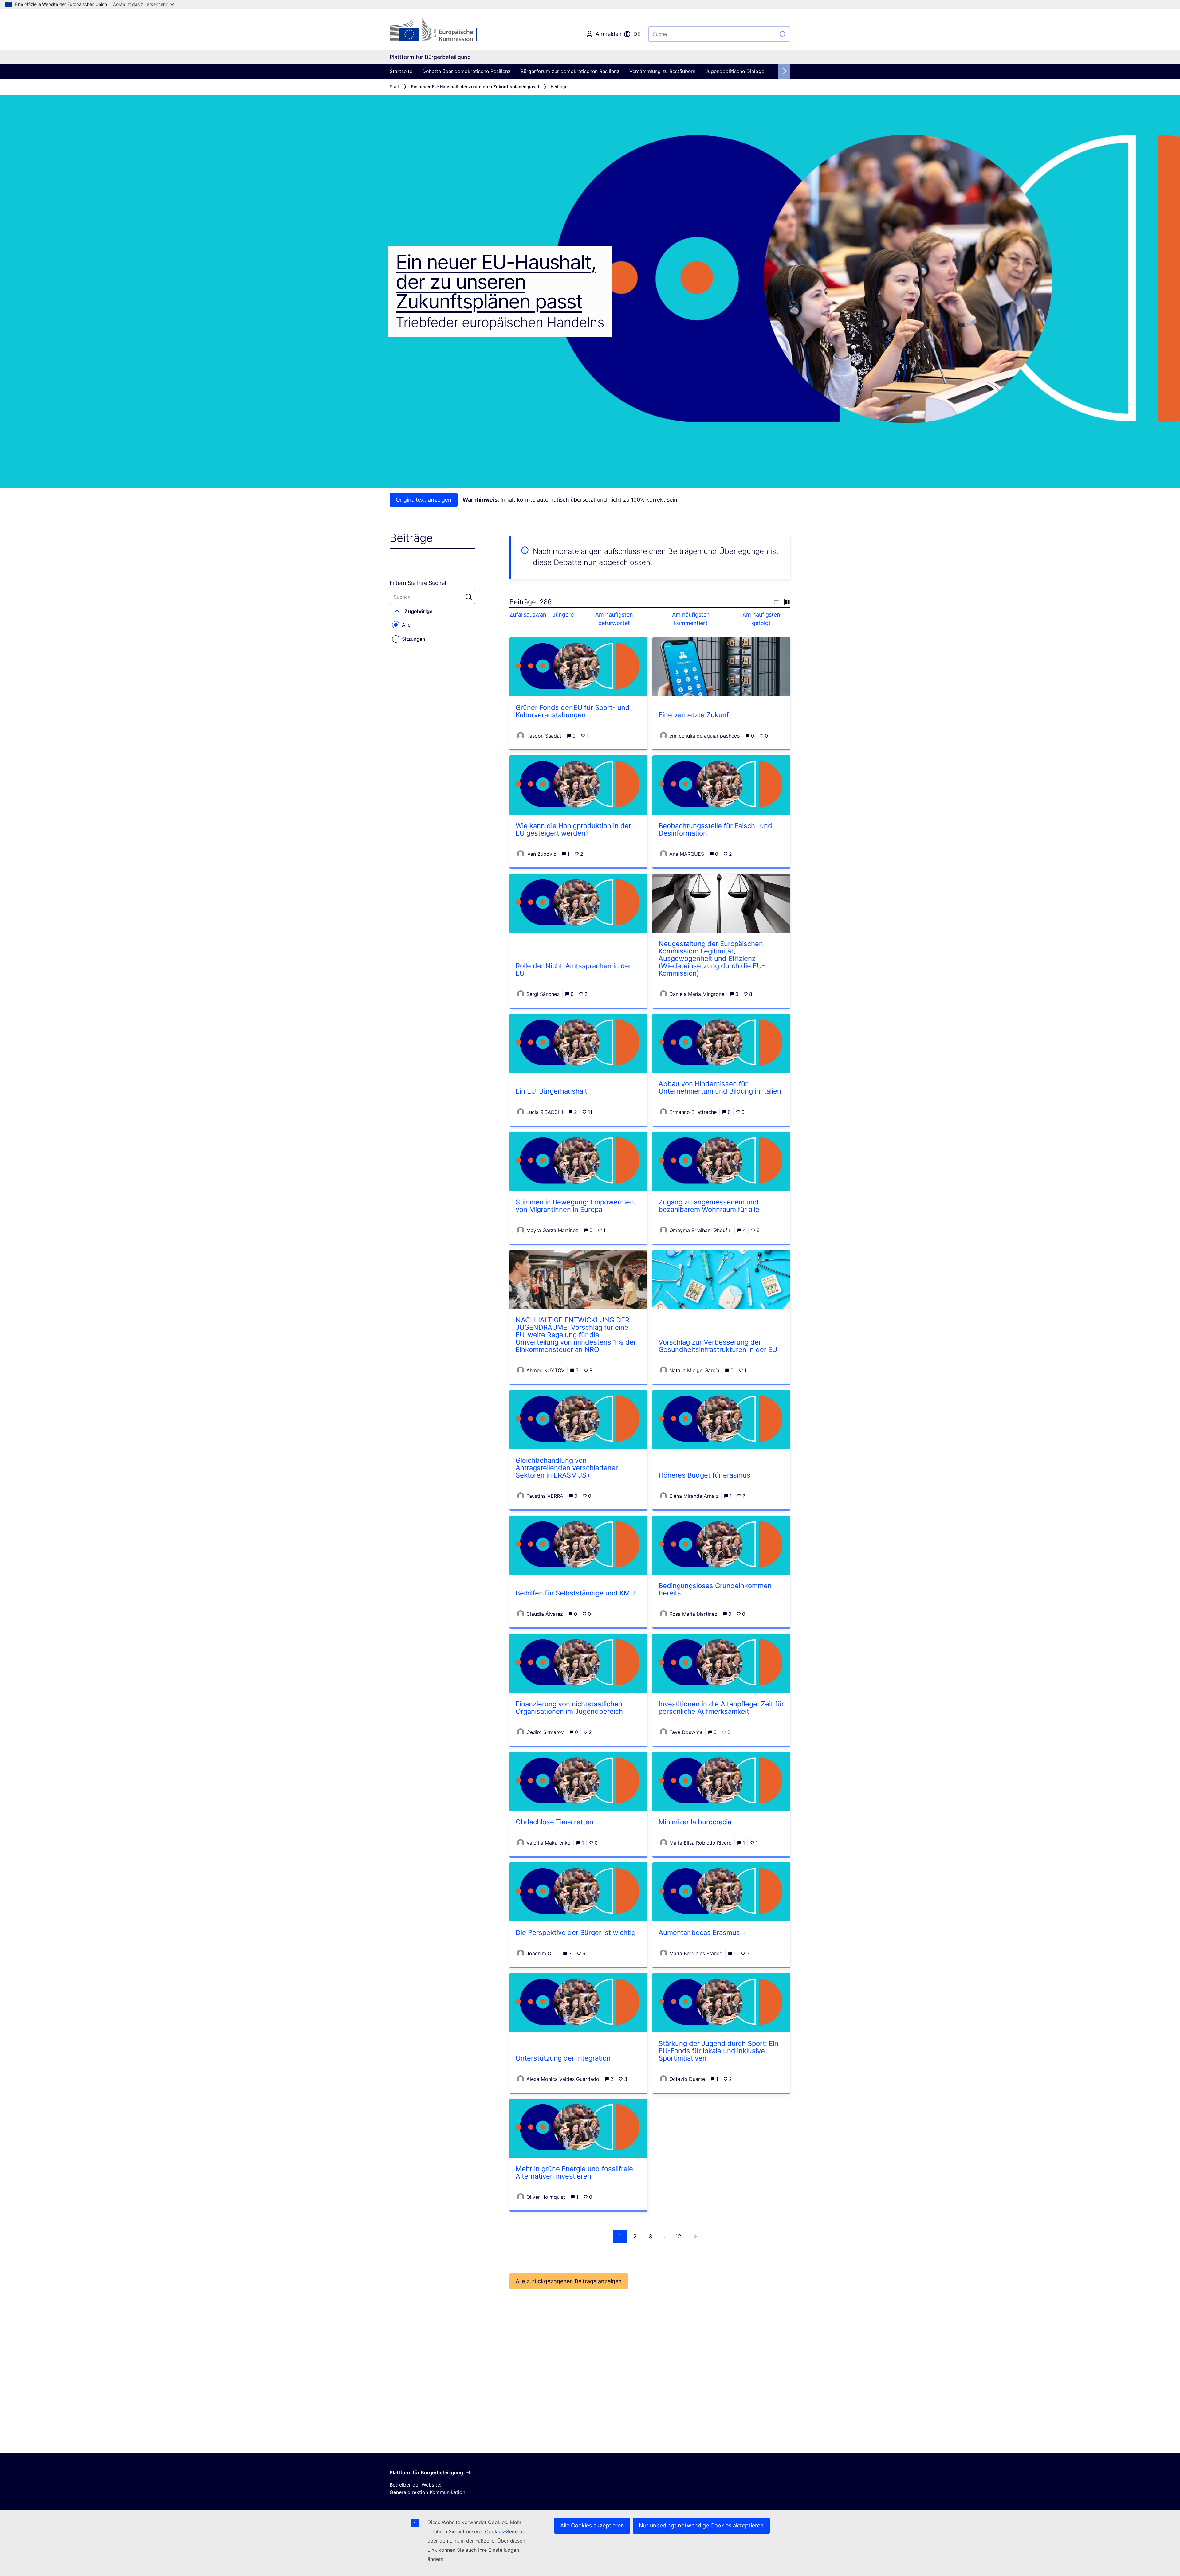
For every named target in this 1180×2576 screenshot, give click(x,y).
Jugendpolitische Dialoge (735, 71)
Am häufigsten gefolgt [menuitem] (761, 619)
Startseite (401, 71)
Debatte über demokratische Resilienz (466, 71)
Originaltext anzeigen (424, 500)
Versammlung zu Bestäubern (662, 71)
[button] (432, 611)
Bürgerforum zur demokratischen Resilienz (570, 71)
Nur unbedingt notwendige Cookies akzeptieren (701, 2525)
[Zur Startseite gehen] (439, 31)
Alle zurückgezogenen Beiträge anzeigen (569, 2281)
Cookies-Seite (501, 2531)
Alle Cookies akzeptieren (592, 2525)
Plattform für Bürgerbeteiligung (426, 2472)
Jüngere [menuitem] (563, 615)
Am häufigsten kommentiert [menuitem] (691, 619)
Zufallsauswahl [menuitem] (529, 615)
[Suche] (783, 34)
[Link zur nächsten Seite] (695, 2237)
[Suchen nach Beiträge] (469, 597)
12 (678, 2236)
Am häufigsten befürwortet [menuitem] (614, 619)
